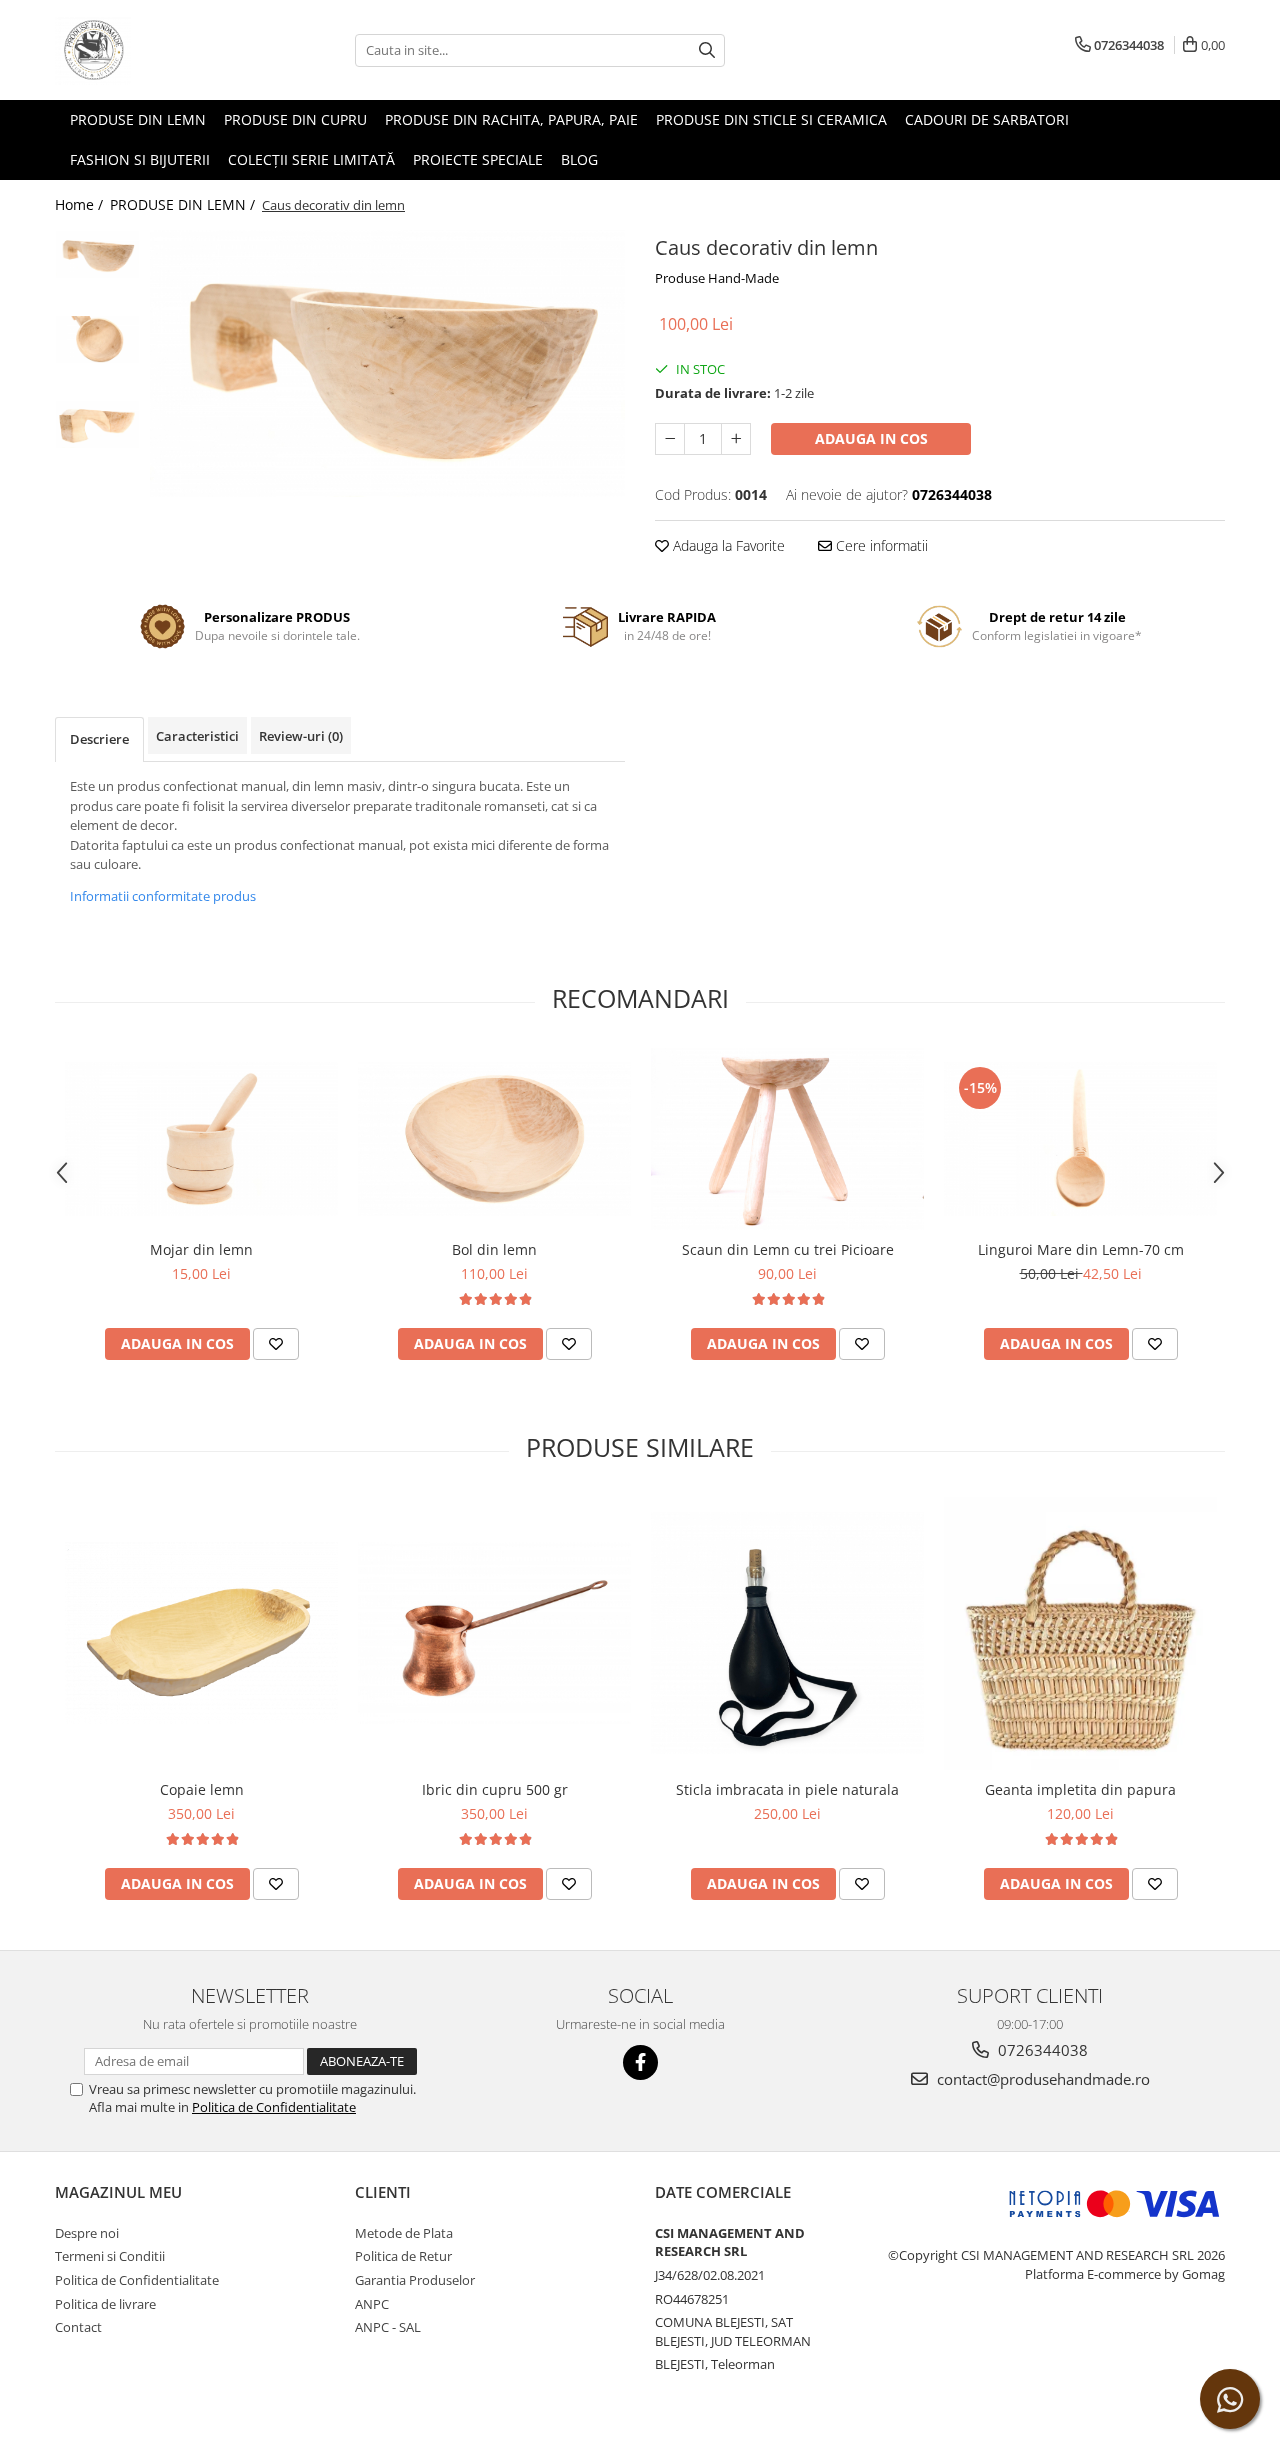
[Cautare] (707, 50)
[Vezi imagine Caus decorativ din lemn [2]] (97, 424)
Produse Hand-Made (717, 278)
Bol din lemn (494, 1249)
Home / (81, 204)
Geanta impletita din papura (1080, 1789)
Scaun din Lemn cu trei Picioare (788, 1249)
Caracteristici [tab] (197, 736)
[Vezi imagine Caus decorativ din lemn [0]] (97, 254)
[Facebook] (640, 2062)
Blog (579, 159)
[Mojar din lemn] (201, 1139)
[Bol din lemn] (494, 1138)
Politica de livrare (105, 2304)
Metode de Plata (404, 2233)
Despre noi (87, 2233)
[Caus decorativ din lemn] (387, 363)
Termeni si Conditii (110, 2256)
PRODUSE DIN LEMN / (184, 204)
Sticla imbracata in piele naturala (787, 1789)
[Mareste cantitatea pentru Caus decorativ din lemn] (736, 439)
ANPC (372, 2304)
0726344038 (1041, 2050)
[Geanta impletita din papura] (1080, 1633)
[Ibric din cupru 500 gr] (494, 1633)
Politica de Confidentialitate (274, 2107)
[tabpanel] (387, 363)
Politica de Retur (403, 2256)
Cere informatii (880, 545)
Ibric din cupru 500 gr (495, 1789)
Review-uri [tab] (301, 736)
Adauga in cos (871, 438)
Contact (78, 2327)
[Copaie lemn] (201, 1632)
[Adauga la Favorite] (276, 1344)
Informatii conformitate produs (163, 896)
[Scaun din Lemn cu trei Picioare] (787, 1139)
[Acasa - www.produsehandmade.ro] (155, 50)
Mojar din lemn (201, 1249)
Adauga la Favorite (727, 545)
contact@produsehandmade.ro (1041, 2079)
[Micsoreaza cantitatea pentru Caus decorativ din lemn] (670, 439)
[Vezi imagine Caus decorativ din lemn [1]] (97, 339)
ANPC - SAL (388, 2327)
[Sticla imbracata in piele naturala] (787, 1633)
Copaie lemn (202, 1789)
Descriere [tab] (99, 739)
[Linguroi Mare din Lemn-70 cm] (1080, 1139)
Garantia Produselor (415, 2280)
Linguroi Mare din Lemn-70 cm (1081, 1249)
